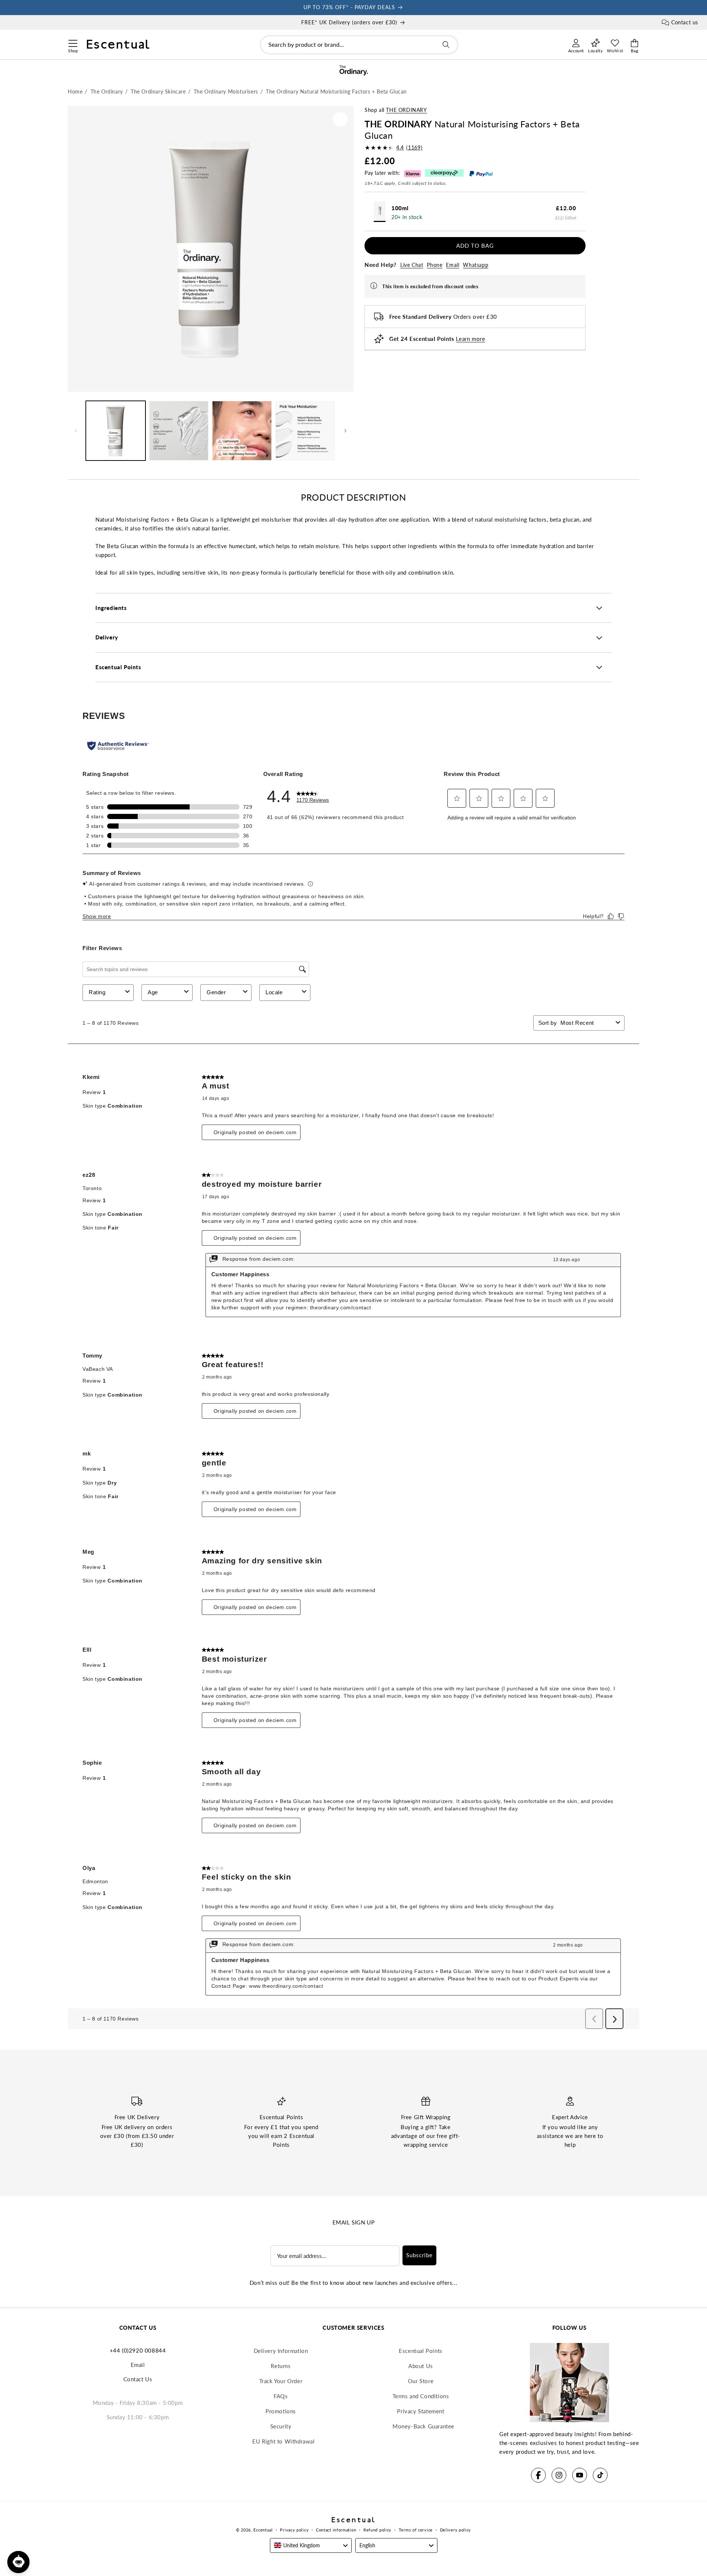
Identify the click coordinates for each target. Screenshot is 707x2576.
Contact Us (138, 2379)
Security (281, 2426)
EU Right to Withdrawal (283, 2441)
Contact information (336, 2530)
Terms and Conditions (421, 2396)
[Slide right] (345, 431)
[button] (73, 42)
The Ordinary (406, 110)
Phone (435, 265)
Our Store (421, 2381)
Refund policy (377, 2530)
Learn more (470, 339)
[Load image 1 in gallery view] (116, 431)
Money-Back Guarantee (423, 2426)
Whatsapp (476, 265)
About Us (421, 2366)
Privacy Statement (421, 2411)
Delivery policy (456, 2530)
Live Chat (412, 265)
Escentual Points (421, 2351)
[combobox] (359, 45)
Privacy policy (294, 2530)
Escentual (263, 2530)
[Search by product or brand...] (446, 45)
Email (453, 265)
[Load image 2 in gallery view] (179, 431)
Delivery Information (281, 2351)
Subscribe (419, 2255)
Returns (281, 2366)
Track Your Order (281, 2381)
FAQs (281, 2396)
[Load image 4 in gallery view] (305, 431)
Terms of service (416, 2530)
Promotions (281, 2411)
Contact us (685, 22)
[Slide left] (76, 431)
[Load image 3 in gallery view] (242, 431)
